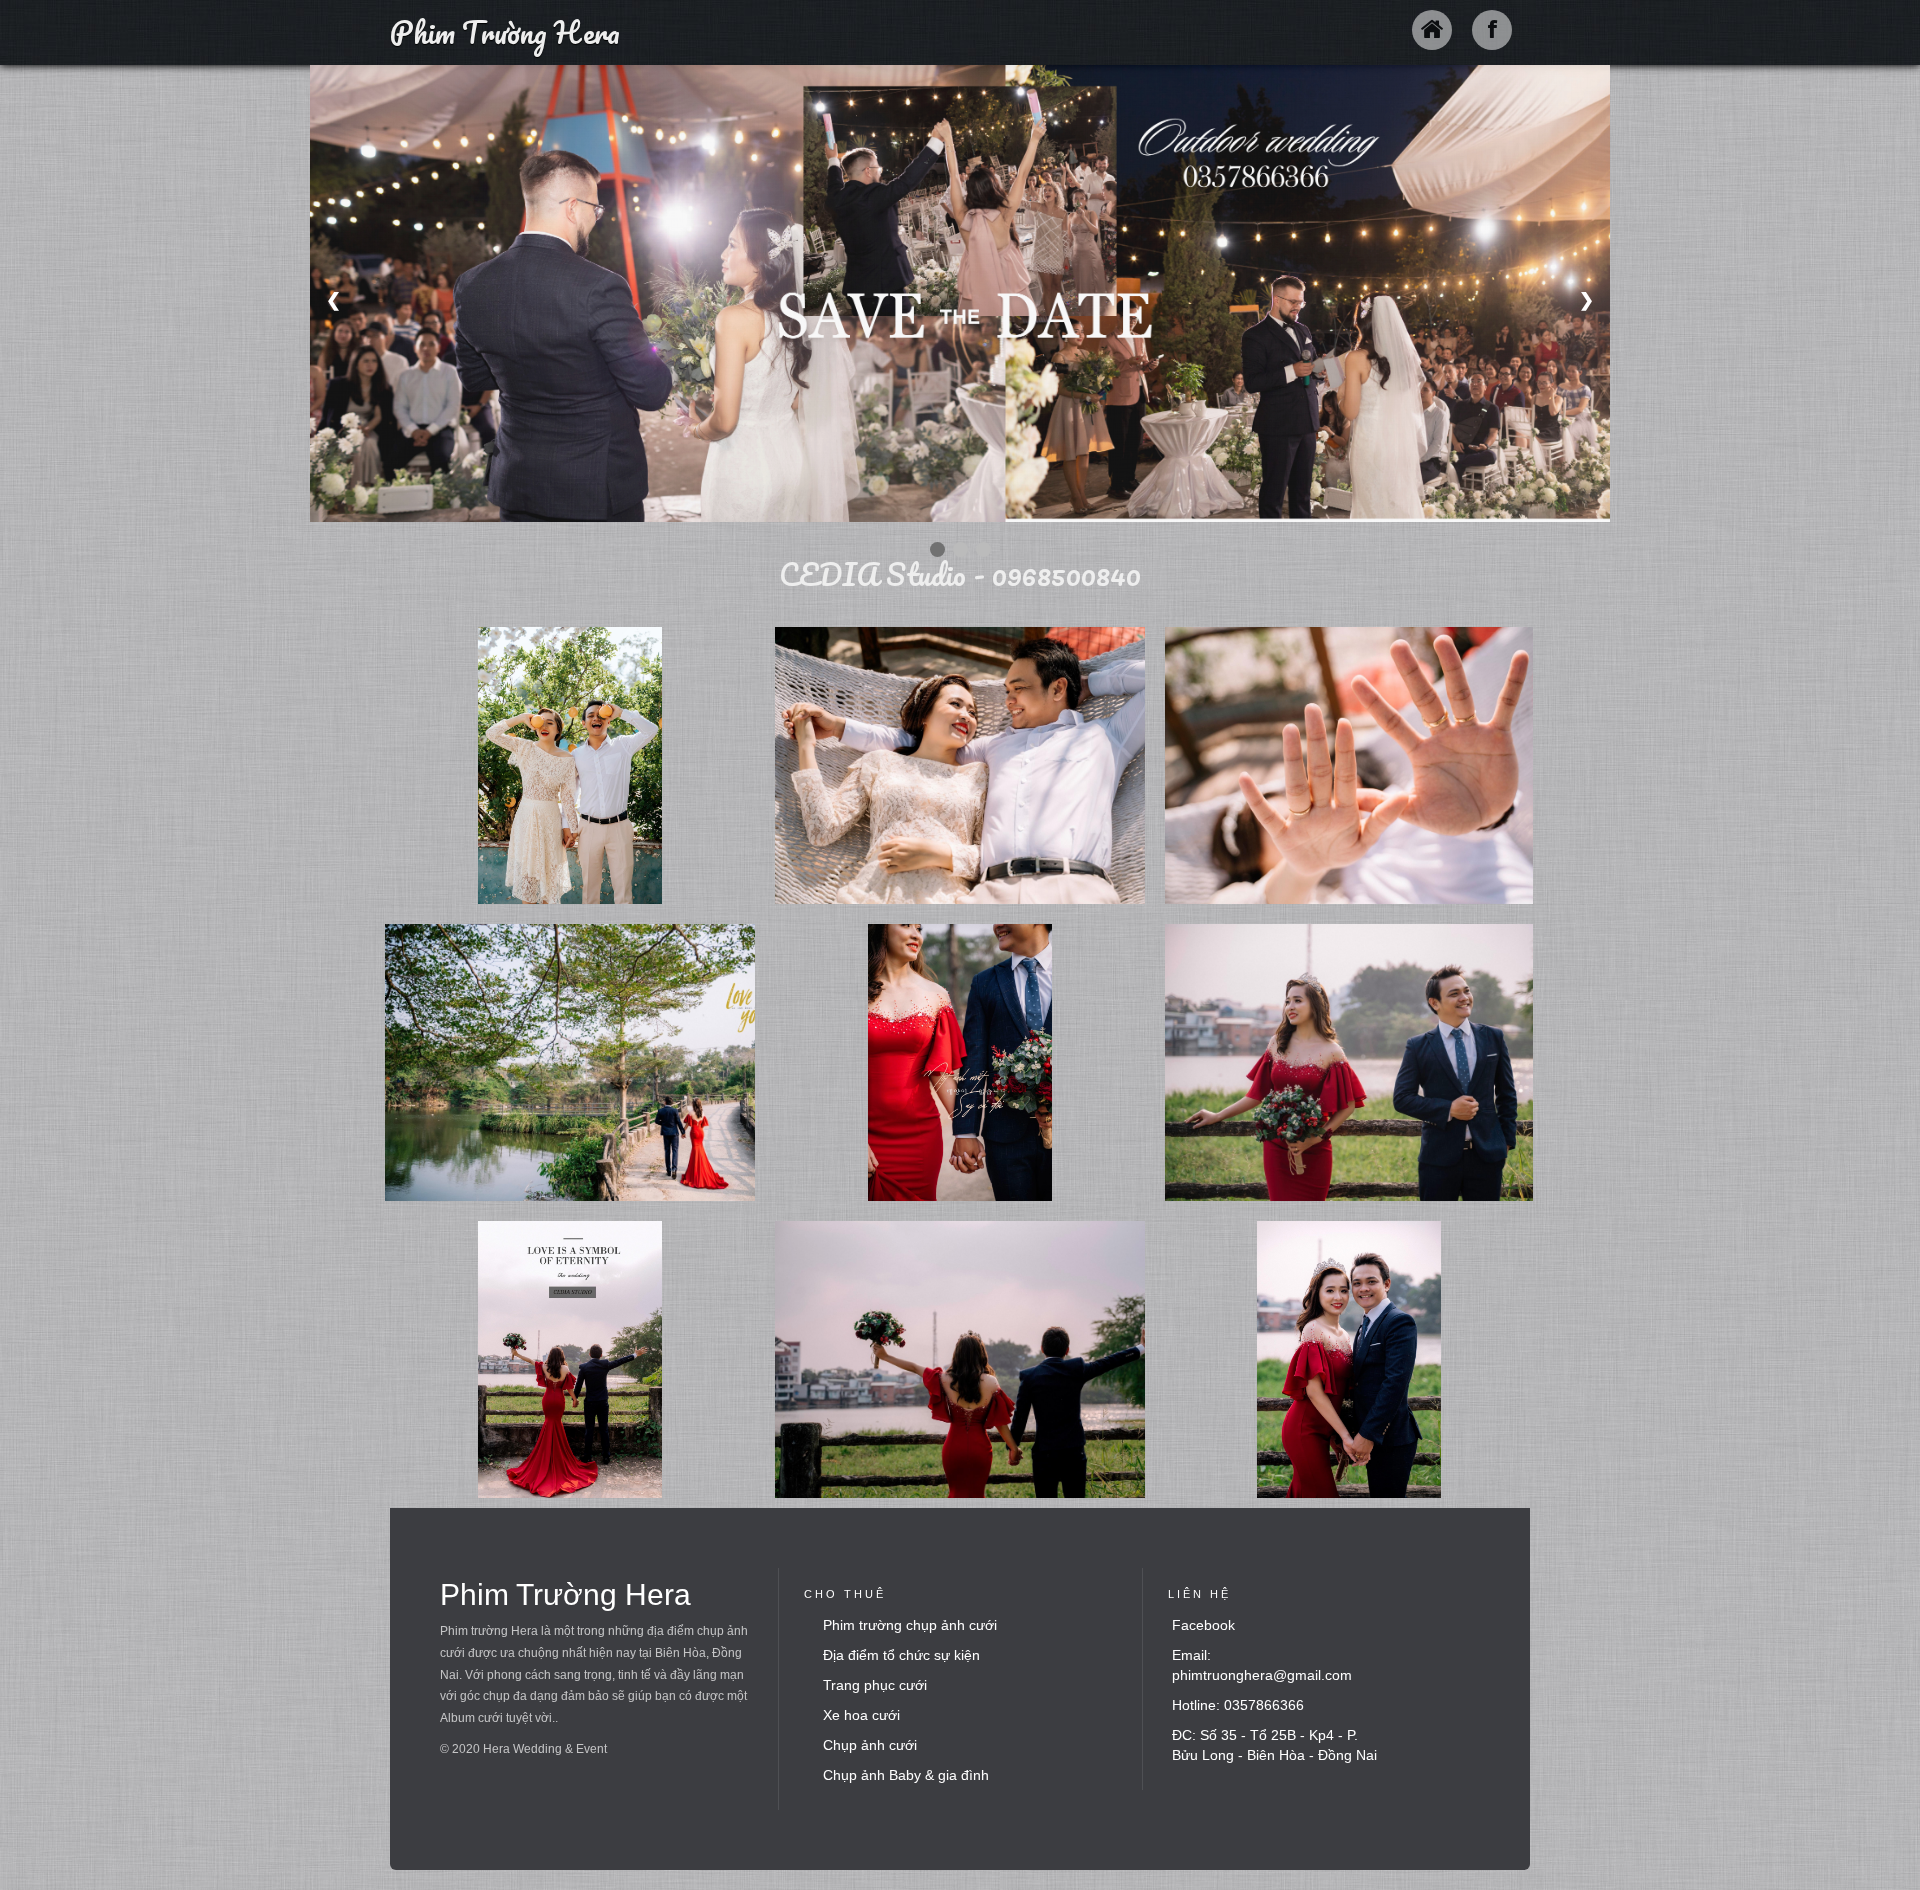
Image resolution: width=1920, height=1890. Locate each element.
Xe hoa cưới (861, 1715)
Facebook (1203, 1625)
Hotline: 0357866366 (1238, 1705)
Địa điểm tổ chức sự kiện (901, 1655)
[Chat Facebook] (1865, 1765)
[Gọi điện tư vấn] (1865, 1845)
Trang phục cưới (875, 1685)
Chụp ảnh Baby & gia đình (906, 1775)
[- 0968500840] (570, 765)
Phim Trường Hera (505, 32)
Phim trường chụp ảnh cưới (910, 1625)
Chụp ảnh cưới (870, 1745)
